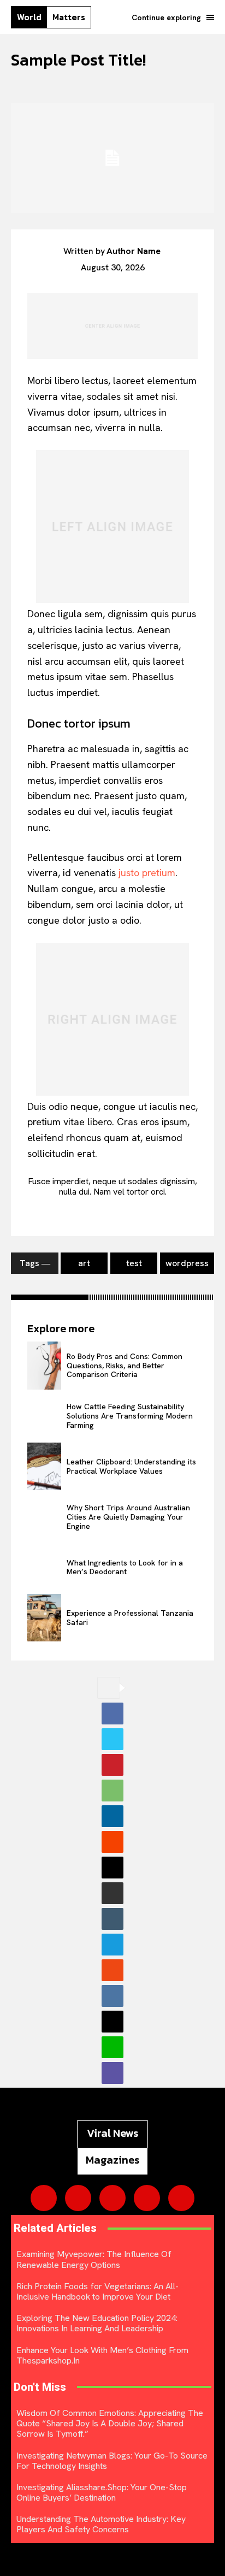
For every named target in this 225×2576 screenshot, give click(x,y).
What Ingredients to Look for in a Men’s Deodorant (125, 1567)
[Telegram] (112, 1945)
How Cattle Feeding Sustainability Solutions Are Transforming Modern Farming (130, 1416)
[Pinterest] (112, 1765)
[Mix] (112, 1970)
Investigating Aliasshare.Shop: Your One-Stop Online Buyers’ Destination (102, 2492)
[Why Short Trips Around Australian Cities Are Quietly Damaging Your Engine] (44, 1517)
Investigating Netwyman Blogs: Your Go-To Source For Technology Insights (112, 2461)
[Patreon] (112, 2198)
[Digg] (112, 2022)
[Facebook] (112, 1714)
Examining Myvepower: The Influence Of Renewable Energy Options (94, 2259)
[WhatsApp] (112, 1791)
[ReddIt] (112, 1842)
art (84, 1263)
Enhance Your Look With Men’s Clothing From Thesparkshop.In (102, 2355)
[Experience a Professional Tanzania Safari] (44, 1618)
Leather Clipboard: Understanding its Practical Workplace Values (131, 1466)
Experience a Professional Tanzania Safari (130, 1618)
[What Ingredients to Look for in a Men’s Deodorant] (44, 1567)
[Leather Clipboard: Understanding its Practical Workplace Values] (44, 1466)
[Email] (112, 1868)
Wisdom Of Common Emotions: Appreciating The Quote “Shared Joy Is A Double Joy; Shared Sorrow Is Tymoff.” (110, 2423)
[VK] (112, 1996)
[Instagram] (78, 2198)
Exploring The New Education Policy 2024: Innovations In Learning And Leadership (97, 2323)
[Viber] (112, 2073)
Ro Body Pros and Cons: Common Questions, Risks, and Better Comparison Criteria (125, 1366)
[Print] (112, 1893)
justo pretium (147, 873)
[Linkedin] (112, 1816)
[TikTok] (147, 2198)
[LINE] (112, 2047)
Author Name (134, 251)
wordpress (187, 1263)
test (134, 1263)
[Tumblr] (112, 1919)
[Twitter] (112, 1739)
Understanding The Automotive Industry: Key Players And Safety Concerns (101, 2524)
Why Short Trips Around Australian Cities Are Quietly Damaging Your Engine (128, 1517)
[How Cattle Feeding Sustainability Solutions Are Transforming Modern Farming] (44, 1416)
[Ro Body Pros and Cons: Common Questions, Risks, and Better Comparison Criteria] (44, 1365)
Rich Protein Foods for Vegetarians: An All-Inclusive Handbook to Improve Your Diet (97, 2291)
